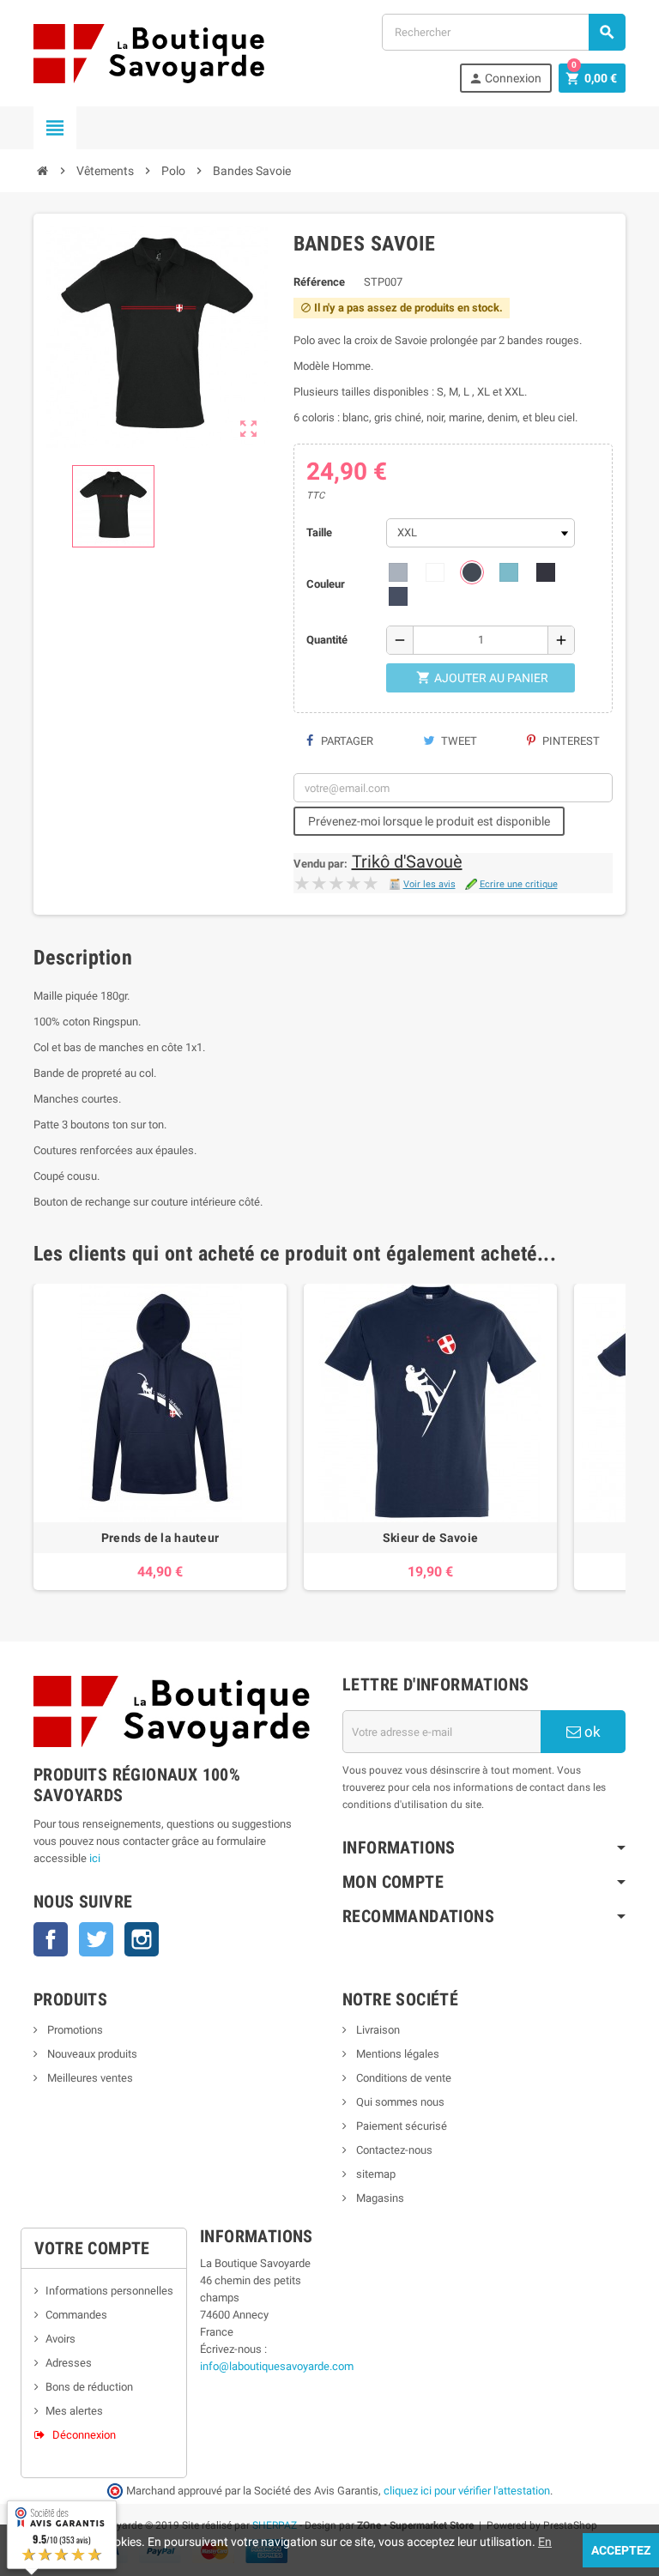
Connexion (505, 79)
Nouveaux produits (91, 2054)
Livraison (377, 2030)
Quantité (327, 640)
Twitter (96, 1939)
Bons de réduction (89, 2387)
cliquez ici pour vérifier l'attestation (467, 2491)
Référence (319, 282)
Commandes (76, 2315)
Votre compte (92, 2248)
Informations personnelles (109, 2291)
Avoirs (60, 2339)
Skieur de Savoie (430, 1538)
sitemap (375, 2174)
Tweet (458, 741)
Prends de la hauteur (160, 1538)
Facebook (51, 1939)
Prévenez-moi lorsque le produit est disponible (429, 821)
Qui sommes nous (399, 2102)
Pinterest (570, 741)
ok (591, 1732)
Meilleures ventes (89, 2078)
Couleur (326, 584)
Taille (319, 532)
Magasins (379, 2198)
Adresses (69, 2363)
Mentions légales (396, 2054)
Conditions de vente (402, 2078)
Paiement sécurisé (400, 2126)
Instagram (142, 1939)
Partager (346, 741)
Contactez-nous (393, 2150)
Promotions (74, 2030)
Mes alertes (74, 2411)
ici (95, 1858)
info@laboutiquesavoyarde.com (277, 2366)
